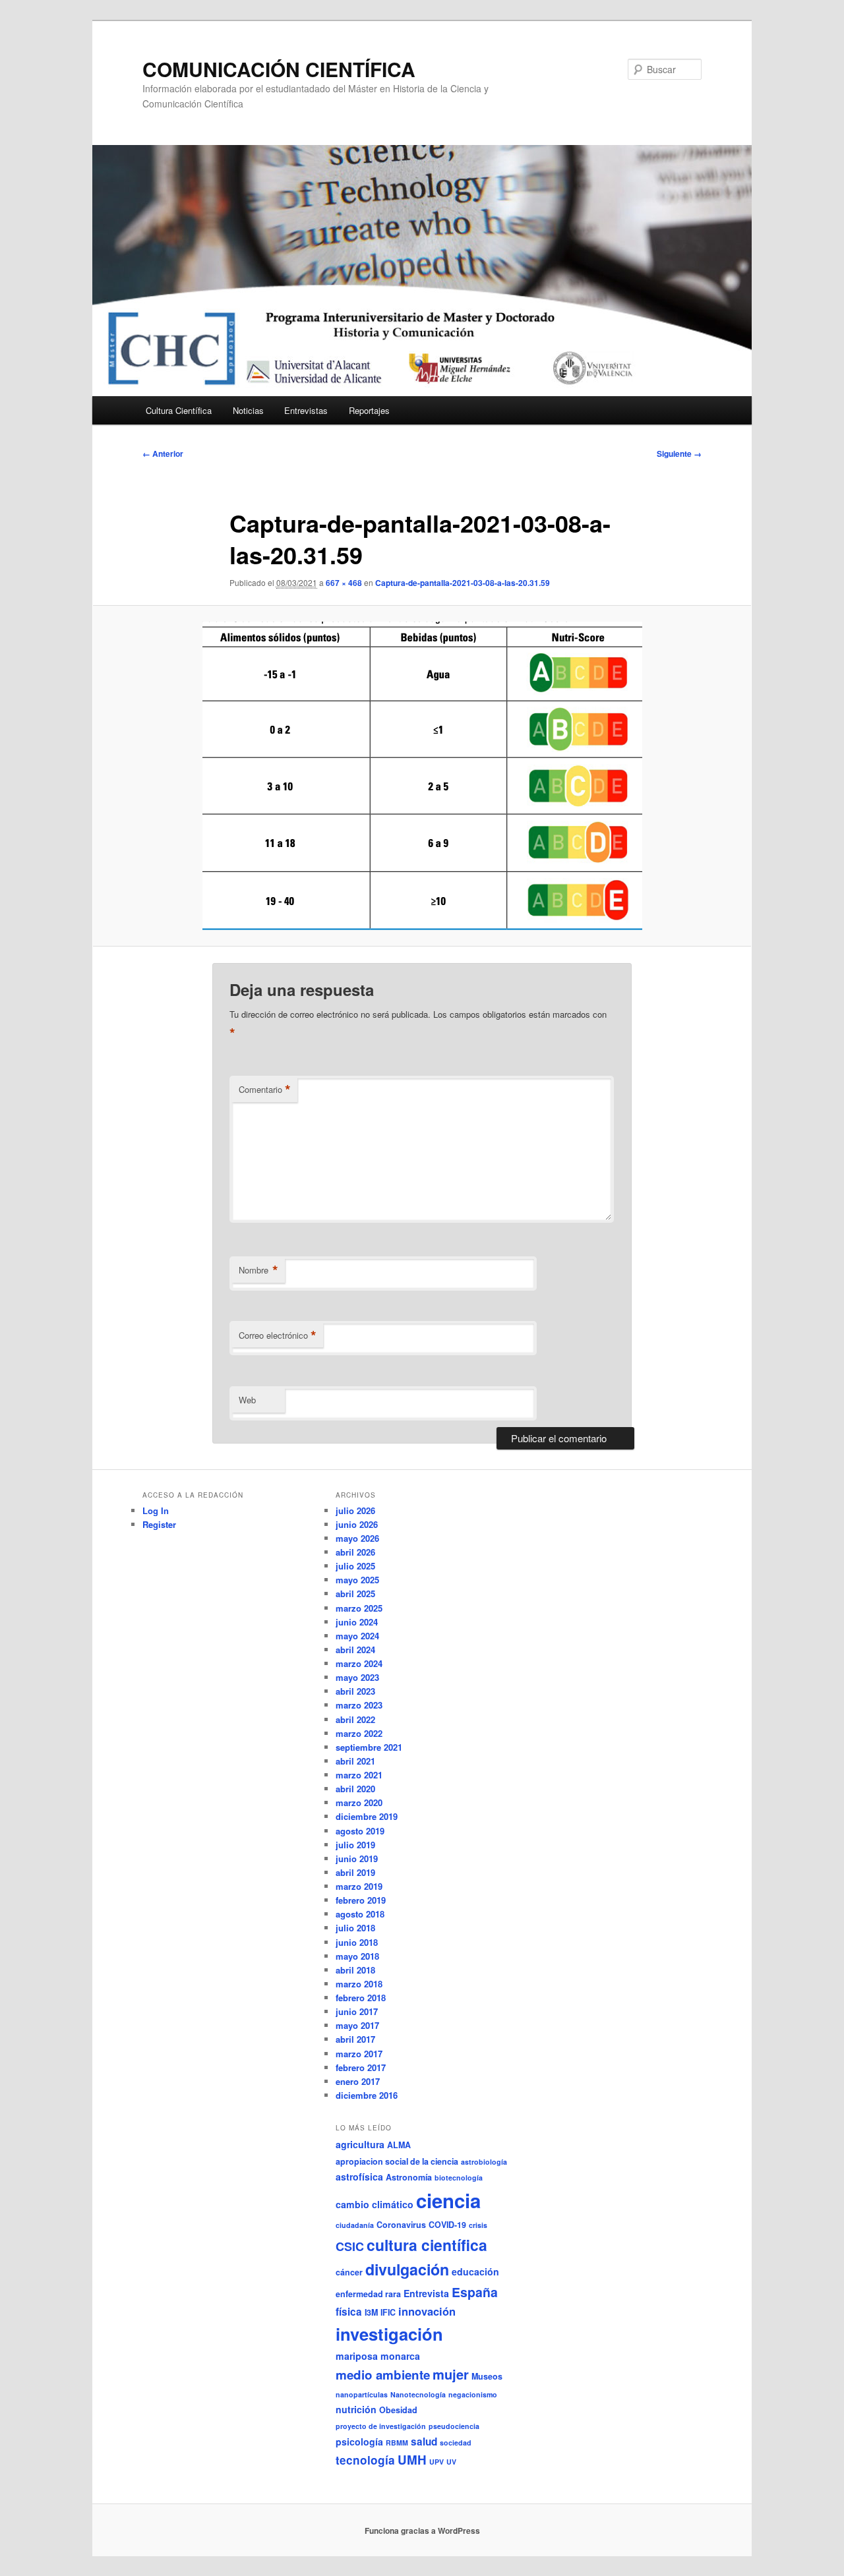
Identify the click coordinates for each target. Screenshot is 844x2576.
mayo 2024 (357, 1636)
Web (247, 1400)
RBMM (397, 2443)
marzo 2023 (359, 1705)
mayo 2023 (357, 1677)
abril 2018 (355, 1970)
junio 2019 (357, 1859)
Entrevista (426, 2293)
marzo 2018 (359, 1984)
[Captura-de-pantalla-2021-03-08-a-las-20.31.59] (422, 776)
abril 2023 (355, 1691)
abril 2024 (355, 1650)
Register (159, 1524)
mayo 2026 (357, 1538)
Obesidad (398, 2410)
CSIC (350, 2246)
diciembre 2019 (367, 1816)
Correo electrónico (278, 1335)
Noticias (248, 410)
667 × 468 (344, 583)
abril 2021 (355, 1761)
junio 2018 (357, 1942)
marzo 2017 (359, 2054)
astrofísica (359, 2177)
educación (475, 2271)
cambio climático (375, 2204)
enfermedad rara (368, 2294)
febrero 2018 (361, 1998)
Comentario (265, 1090)
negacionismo (473, 2394)
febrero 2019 (361, 1900)
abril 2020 (355, 1789)
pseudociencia (454, 2426)
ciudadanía (355, 2225)
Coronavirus (401, 2225)
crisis (478, 2225)
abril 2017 (355, 2039)
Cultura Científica (179, 410)
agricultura (360, 2144)
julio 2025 (355, 1566)
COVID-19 (447, 2225)
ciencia (448, 2200)
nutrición (356, 2409)
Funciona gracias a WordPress (422, 2531)
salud (424, 2442)
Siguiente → (679, 454)
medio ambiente (383, 2375)
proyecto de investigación (381, 2426)
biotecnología (459, 2178)
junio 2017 (357, 2011)
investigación (389, 2334)
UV (451, 2462)
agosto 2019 (360, 1831)
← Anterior (163, 454)
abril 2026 (355, 1552)
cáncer (349, 2272)
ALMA (399, 2145)
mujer (451, 2374)
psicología (359, 2442)
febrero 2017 (361, 2067)
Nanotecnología (418, 2394)
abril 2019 (355, 1872)
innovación (427, 2311)
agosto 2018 (360, 1914)
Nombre (258, 1270)
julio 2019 (355, 1845)
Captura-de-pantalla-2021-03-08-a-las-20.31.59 (463, 583)
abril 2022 (355, 1719)
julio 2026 (355, 1510)
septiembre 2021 (369, 1747)
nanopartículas (362, 2394)
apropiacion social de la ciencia (397, 2161)
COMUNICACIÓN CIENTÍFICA (279, 69)
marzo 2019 (359, 1886)
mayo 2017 (357, 2025)
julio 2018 (355, 1928)
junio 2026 (357, 1524)
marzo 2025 (359, 1608)
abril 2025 (355, 1594)
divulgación (407, 2269)
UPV (437, 2462)
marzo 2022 (359, 1733)
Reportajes (369, 410)
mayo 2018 (357, 1956)
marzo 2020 (359, 1802)
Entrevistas (306, 410)
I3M (371, 2312)
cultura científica (427, 2245)
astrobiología (484, 2162)
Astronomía (409, 2177)
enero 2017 (358, 2081)
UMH (412, 2460)
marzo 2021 (359, 1775)
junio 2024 (357, 1622)
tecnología (365, 2460)
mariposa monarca (378, 2356)
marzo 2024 (359, 1663)
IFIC (388, 2312)
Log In (156, 1510)
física (349, 2312)
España (475, 2292)
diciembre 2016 (367, 2095)
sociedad (456, 2443)
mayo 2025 (357, 1580)
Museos (487, 2376)
